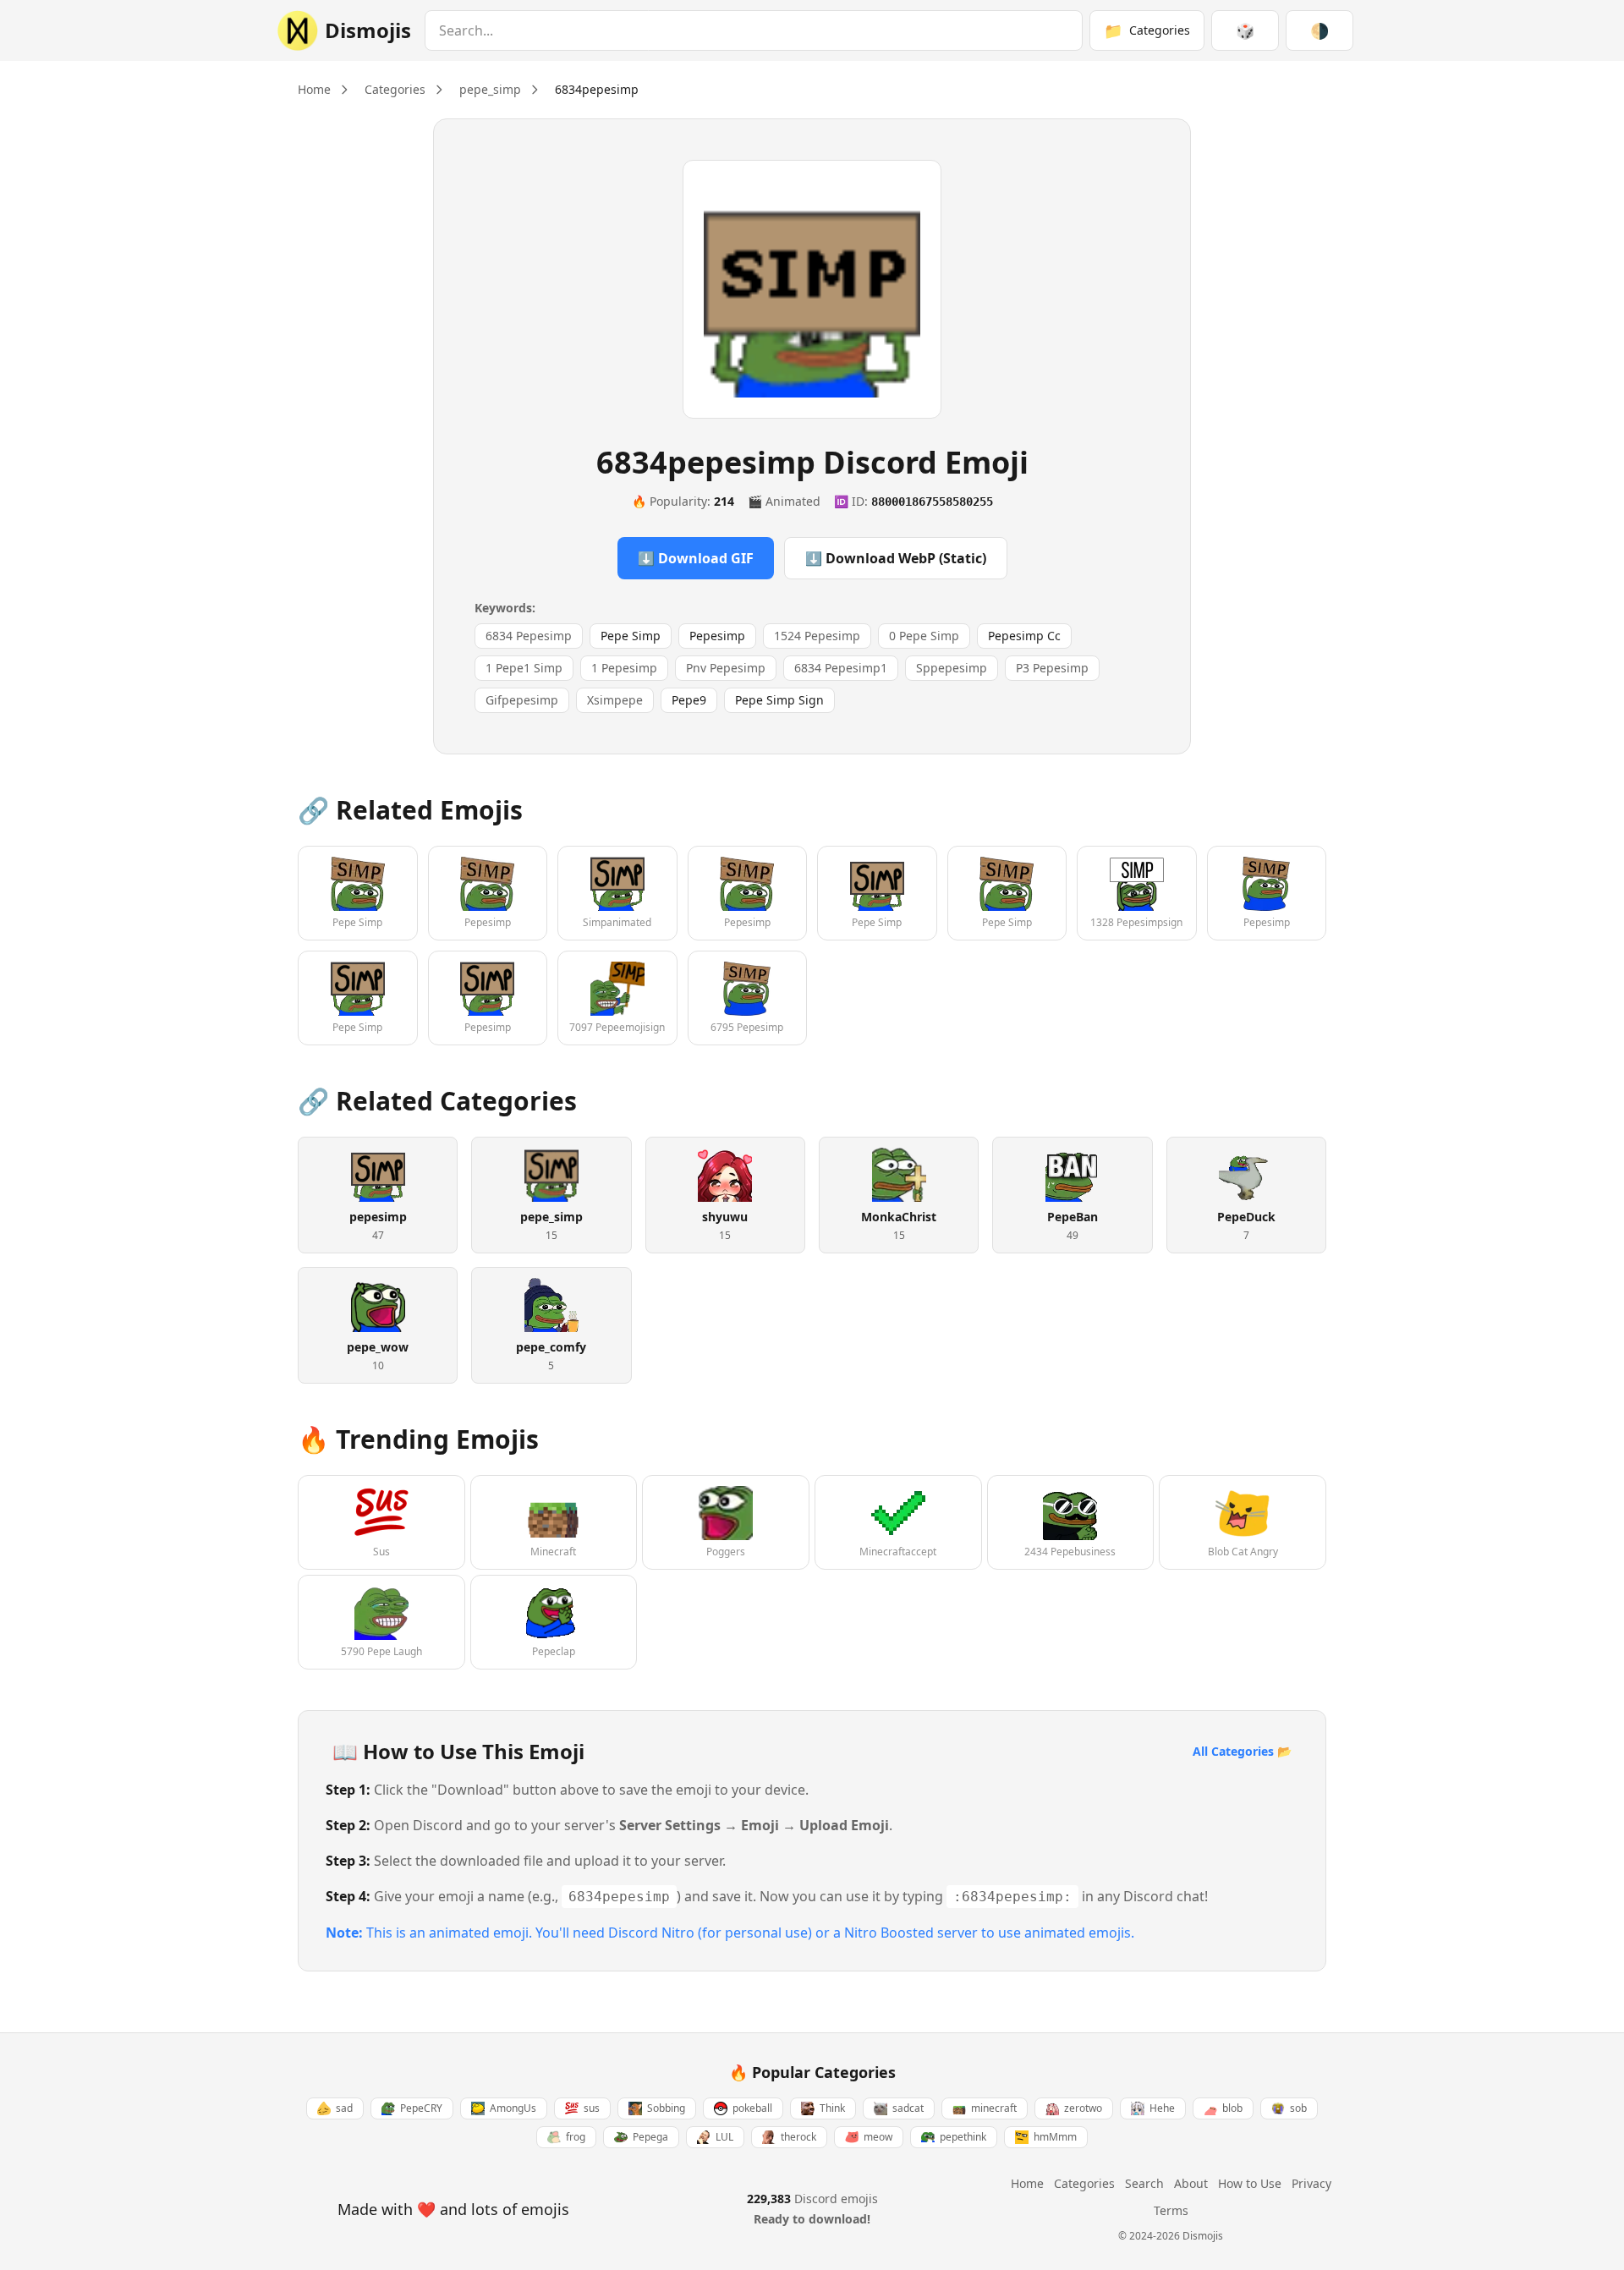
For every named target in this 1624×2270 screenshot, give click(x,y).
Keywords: (505, 608)
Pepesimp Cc (1024, 636)
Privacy (1311, 2183)
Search (1144, 2183)
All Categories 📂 (1242, 1751)
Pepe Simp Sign (779, 700)
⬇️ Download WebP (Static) (896, 558)
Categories (395, 89)
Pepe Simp (631, 636)
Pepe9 (689, 700)
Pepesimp (717, 636)
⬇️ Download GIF (696, 558)
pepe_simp (490, 89)
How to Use (1250, 2183)
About (1191, 2183)
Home (314, 89)
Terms (1171, 2210)
